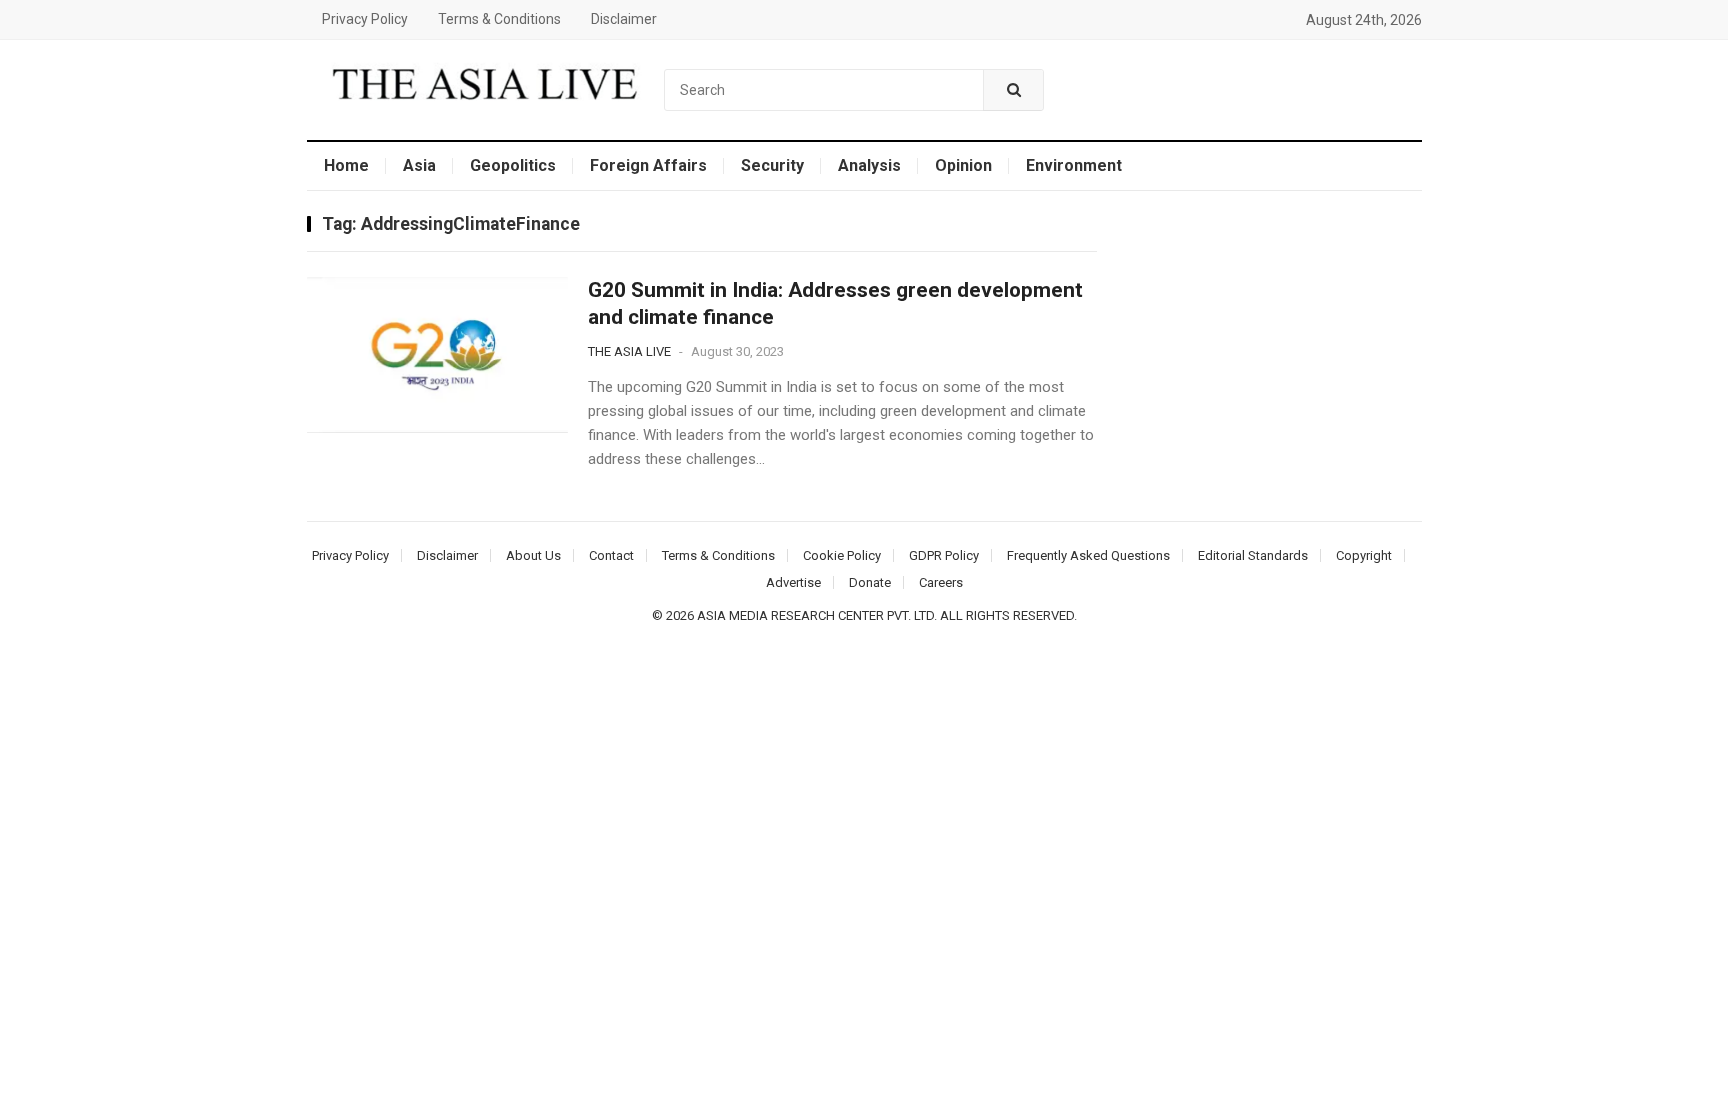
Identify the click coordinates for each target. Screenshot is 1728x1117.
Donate (870, 582)
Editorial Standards (1253, 555)
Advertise (793, 582)
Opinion (963, 165)
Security (772, 165)
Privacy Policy (365, 19)
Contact (611, 555)
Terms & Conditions (499, 19)
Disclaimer (624, 19)
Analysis (869, 165)
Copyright (1364, 555)
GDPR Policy (944, 555)
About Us (533, 555)
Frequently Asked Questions (1088, 555)
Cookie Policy (842, 555)
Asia (419, 165)
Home (346, 165)
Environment (1074, 165)
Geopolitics (513, 165)
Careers (941, 582)
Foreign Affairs (648, 165)
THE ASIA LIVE (629, 351)
